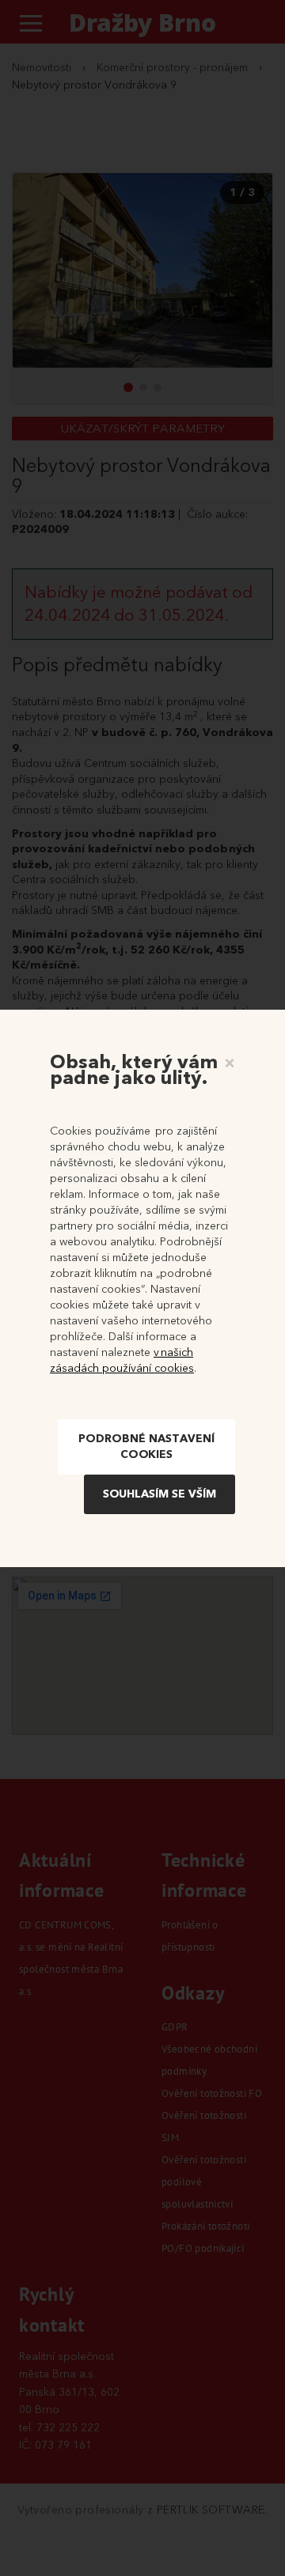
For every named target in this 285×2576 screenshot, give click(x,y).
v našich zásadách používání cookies (122, 1360)
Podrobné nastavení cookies (146, 1447)
